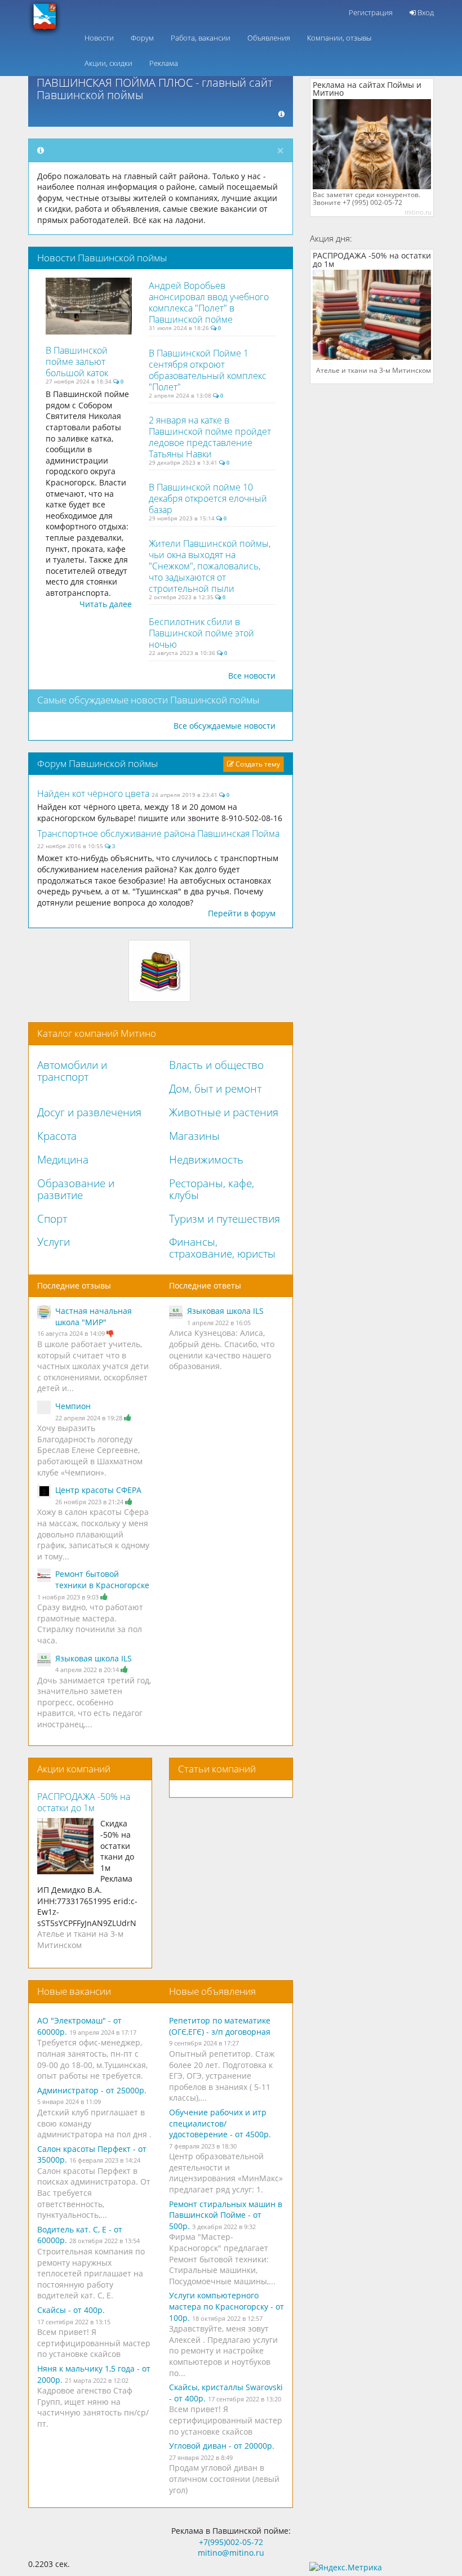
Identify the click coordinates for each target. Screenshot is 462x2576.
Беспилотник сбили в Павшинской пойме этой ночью (201, 633)
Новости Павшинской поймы (102, 258)
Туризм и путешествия (225, 1219)
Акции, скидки (108, 63)
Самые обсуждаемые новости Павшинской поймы (148, 700)
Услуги (54, 1242)
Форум (142, 38)
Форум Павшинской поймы (97, 763)
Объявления (269, 38)
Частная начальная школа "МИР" (94, 1316)
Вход (425, 12)
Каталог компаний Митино (97, 1033)
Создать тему (257, 764)
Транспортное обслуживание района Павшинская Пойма (158, 834)
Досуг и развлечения (89, 1112)
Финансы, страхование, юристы (222, 1248)
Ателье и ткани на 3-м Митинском (80, 1939)
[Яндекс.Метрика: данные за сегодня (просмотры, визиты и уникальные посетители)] (346, 2568)
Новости (99, 38)
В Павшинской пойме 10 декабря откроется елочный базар (208, 498)
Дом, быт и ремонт (215, 1089)
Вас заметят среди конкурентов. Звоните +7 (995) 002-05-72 (367, 199)
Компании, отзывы (339, 38)
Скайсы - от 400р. (71, 2310)
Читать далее (106, 604)
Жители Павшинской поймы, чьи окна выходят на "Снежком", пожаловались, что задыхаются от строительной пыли (210, 566)
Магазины (194, 1136)
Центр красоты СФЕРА (98, 1490)
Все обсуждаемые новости (225, 726)
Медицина (63, 1160)
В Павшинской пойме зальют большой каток (77, 362)
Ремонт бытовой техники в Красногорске (102, 1579)
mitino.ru (418, 212)
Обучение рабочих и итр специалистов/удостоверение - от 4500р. (220, 2123)
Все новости (252, 676)
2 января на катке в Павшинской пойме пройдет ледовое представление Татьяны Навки (210, 437)
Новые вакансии (74, 1991)
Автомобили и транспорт (72, 1071)
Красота (57, 1136)
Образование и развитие (76, 1189)
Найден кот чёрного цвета (94, 794)
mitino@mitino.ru (231, 2553)
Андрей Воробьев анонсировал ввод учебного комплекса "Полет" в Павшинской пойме (209, 302)
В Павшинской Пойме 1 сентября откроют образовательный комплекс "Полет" (208, 370)
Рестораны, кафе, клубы (212, 1189)
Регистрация (371, 12)
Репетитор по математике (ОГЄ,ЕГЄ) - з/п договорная (220, 2026)
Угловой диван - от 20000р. (222, 2446)
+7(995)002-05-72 (231, 2542)
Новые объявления (212, 1991)
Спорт (52, 1219)
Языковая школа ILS (94, 1658)
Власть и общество (216, 1065)
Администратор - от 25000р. (92, 2090)
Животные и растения (224, 1112)
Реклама (164, 63)
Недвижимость (206, 1160)
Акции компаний (74, 1769)
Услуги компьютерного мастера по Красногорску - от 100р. (226, 2306)
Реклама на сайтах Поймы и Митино (367, 89)
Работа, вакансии (201, 38)
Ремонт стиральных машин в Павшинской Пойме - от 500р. (226, 2215)
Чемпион (73, 1406)
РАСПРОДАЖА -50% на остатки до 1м (84, 1802)
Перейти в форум (242, 913)
